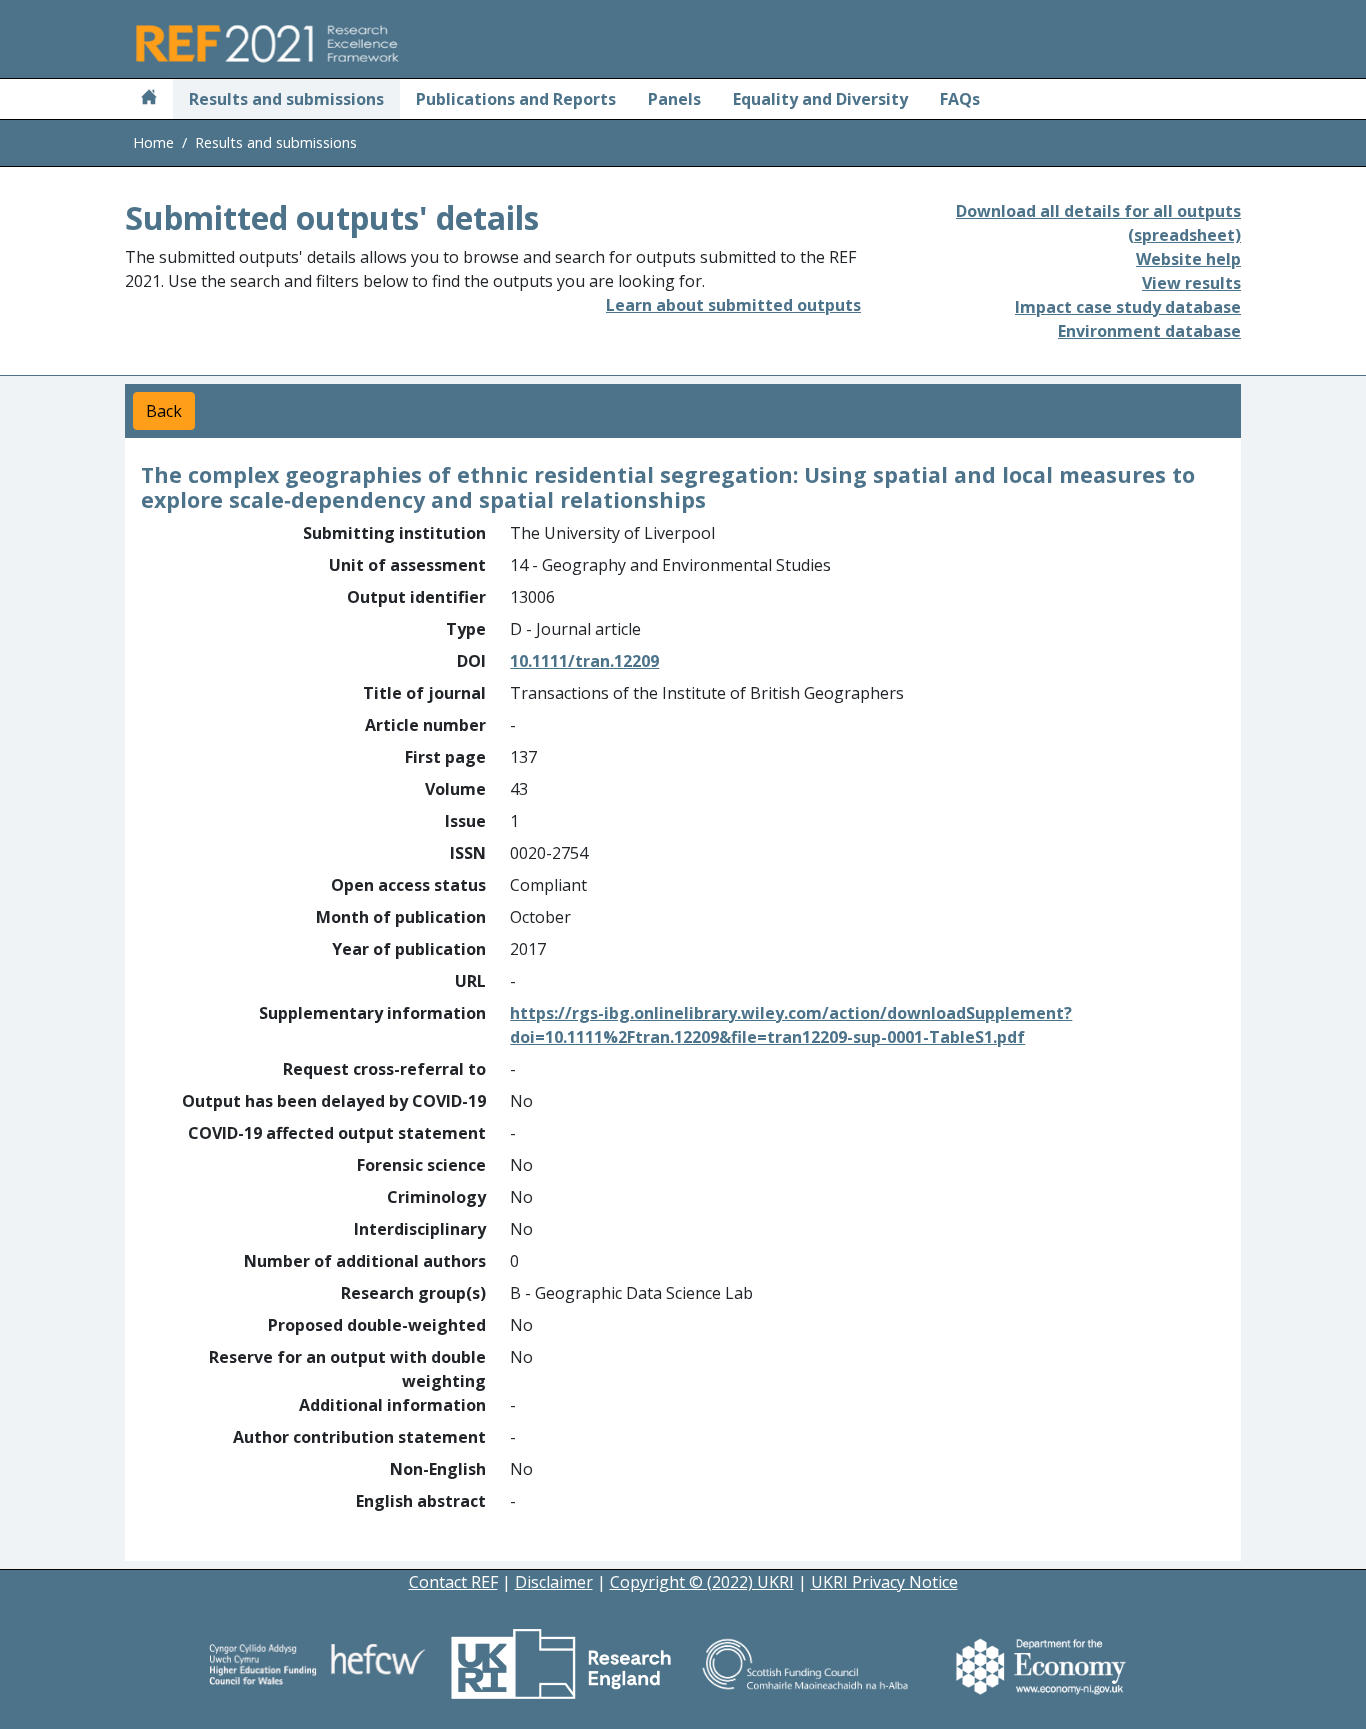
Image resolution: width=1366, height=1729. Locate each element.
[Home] (149, 99)
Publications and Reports (516, 99)
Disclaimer (554, 1582)
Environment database (1149, 331)
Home (153, 142)
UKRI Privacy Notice (884, 1582)
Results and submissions (286, 99)
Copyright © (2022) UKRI (702, 1582)
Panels (674, 99)
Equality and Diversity (820, 99)
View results (1191, 283)
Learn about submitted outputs (733, 305)
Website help (1188, 259)
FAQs (960, 99)
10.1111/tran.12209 (584, 661)
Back (164, 411)
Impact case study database (1128, 307)
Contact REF (453, 1582)
